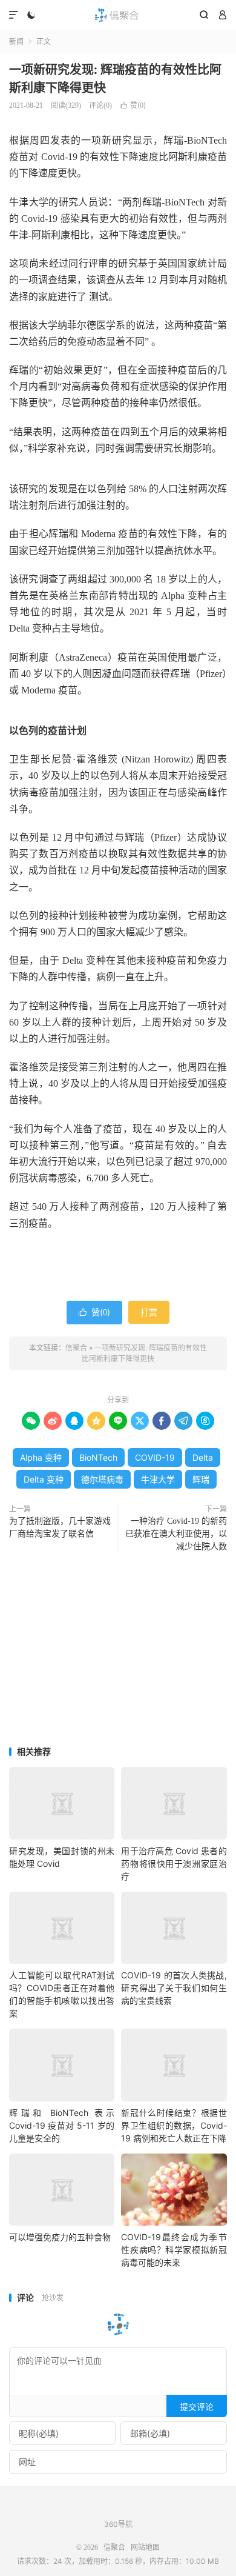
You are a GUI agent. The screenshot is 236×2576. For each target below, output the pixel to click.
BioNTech (98, 1457)
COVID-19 (155, 1457)
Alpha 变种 (41, 1457)
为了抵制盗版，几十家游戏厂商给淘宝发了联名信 (60, 1527)
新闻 (16, 42)
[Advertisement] (118, 1650)
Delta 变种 (44, 1479)
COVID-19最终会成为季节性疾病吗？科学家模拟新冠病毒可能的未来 (174, 2250)
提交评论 (197, 2407)
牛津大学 (158, 1479)
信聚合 (118, 15)
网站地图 (145, 2548)
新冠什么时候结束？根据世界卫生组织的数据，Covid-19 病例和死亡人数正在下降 (174, 2125)
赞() (133, 105)
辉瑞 (201, 1479)
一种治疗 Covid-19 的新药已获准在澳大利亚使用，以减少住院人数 (176, 1534)
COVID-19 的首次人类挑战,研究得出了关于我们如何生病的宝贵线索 (174, 1988)
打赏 (149, 1312)
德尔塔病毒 (102, 1479)
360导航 (118, 2524)
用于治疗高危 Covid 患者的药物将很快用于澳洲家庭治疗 (174, 1864)
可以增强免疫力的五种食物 (60, 2237)
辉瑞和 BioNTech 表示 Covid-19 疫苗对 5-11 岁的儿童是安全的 (62, 2125)
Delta (203, 1457)
